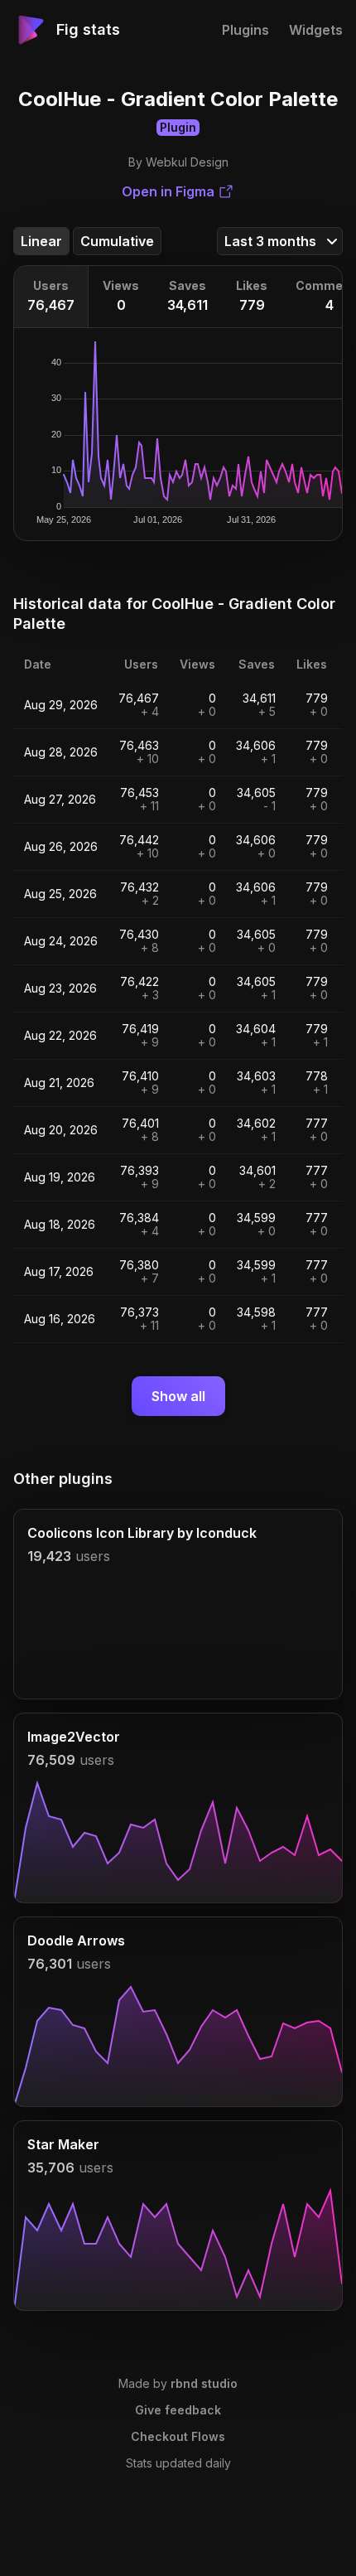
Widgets (316, 30)
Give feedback (178, 2410)
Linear (41, 241)
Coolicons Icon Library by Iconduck (142, 1533)
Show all (178, 1396)
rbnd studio (204, 2383)
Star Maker (63, 2144)
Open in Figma (168, 191)
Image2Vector (74, 1737)
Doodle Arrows (76, 1940)
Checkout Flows (178, 2436)
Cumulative (117, 241)
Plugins (245, 30)
